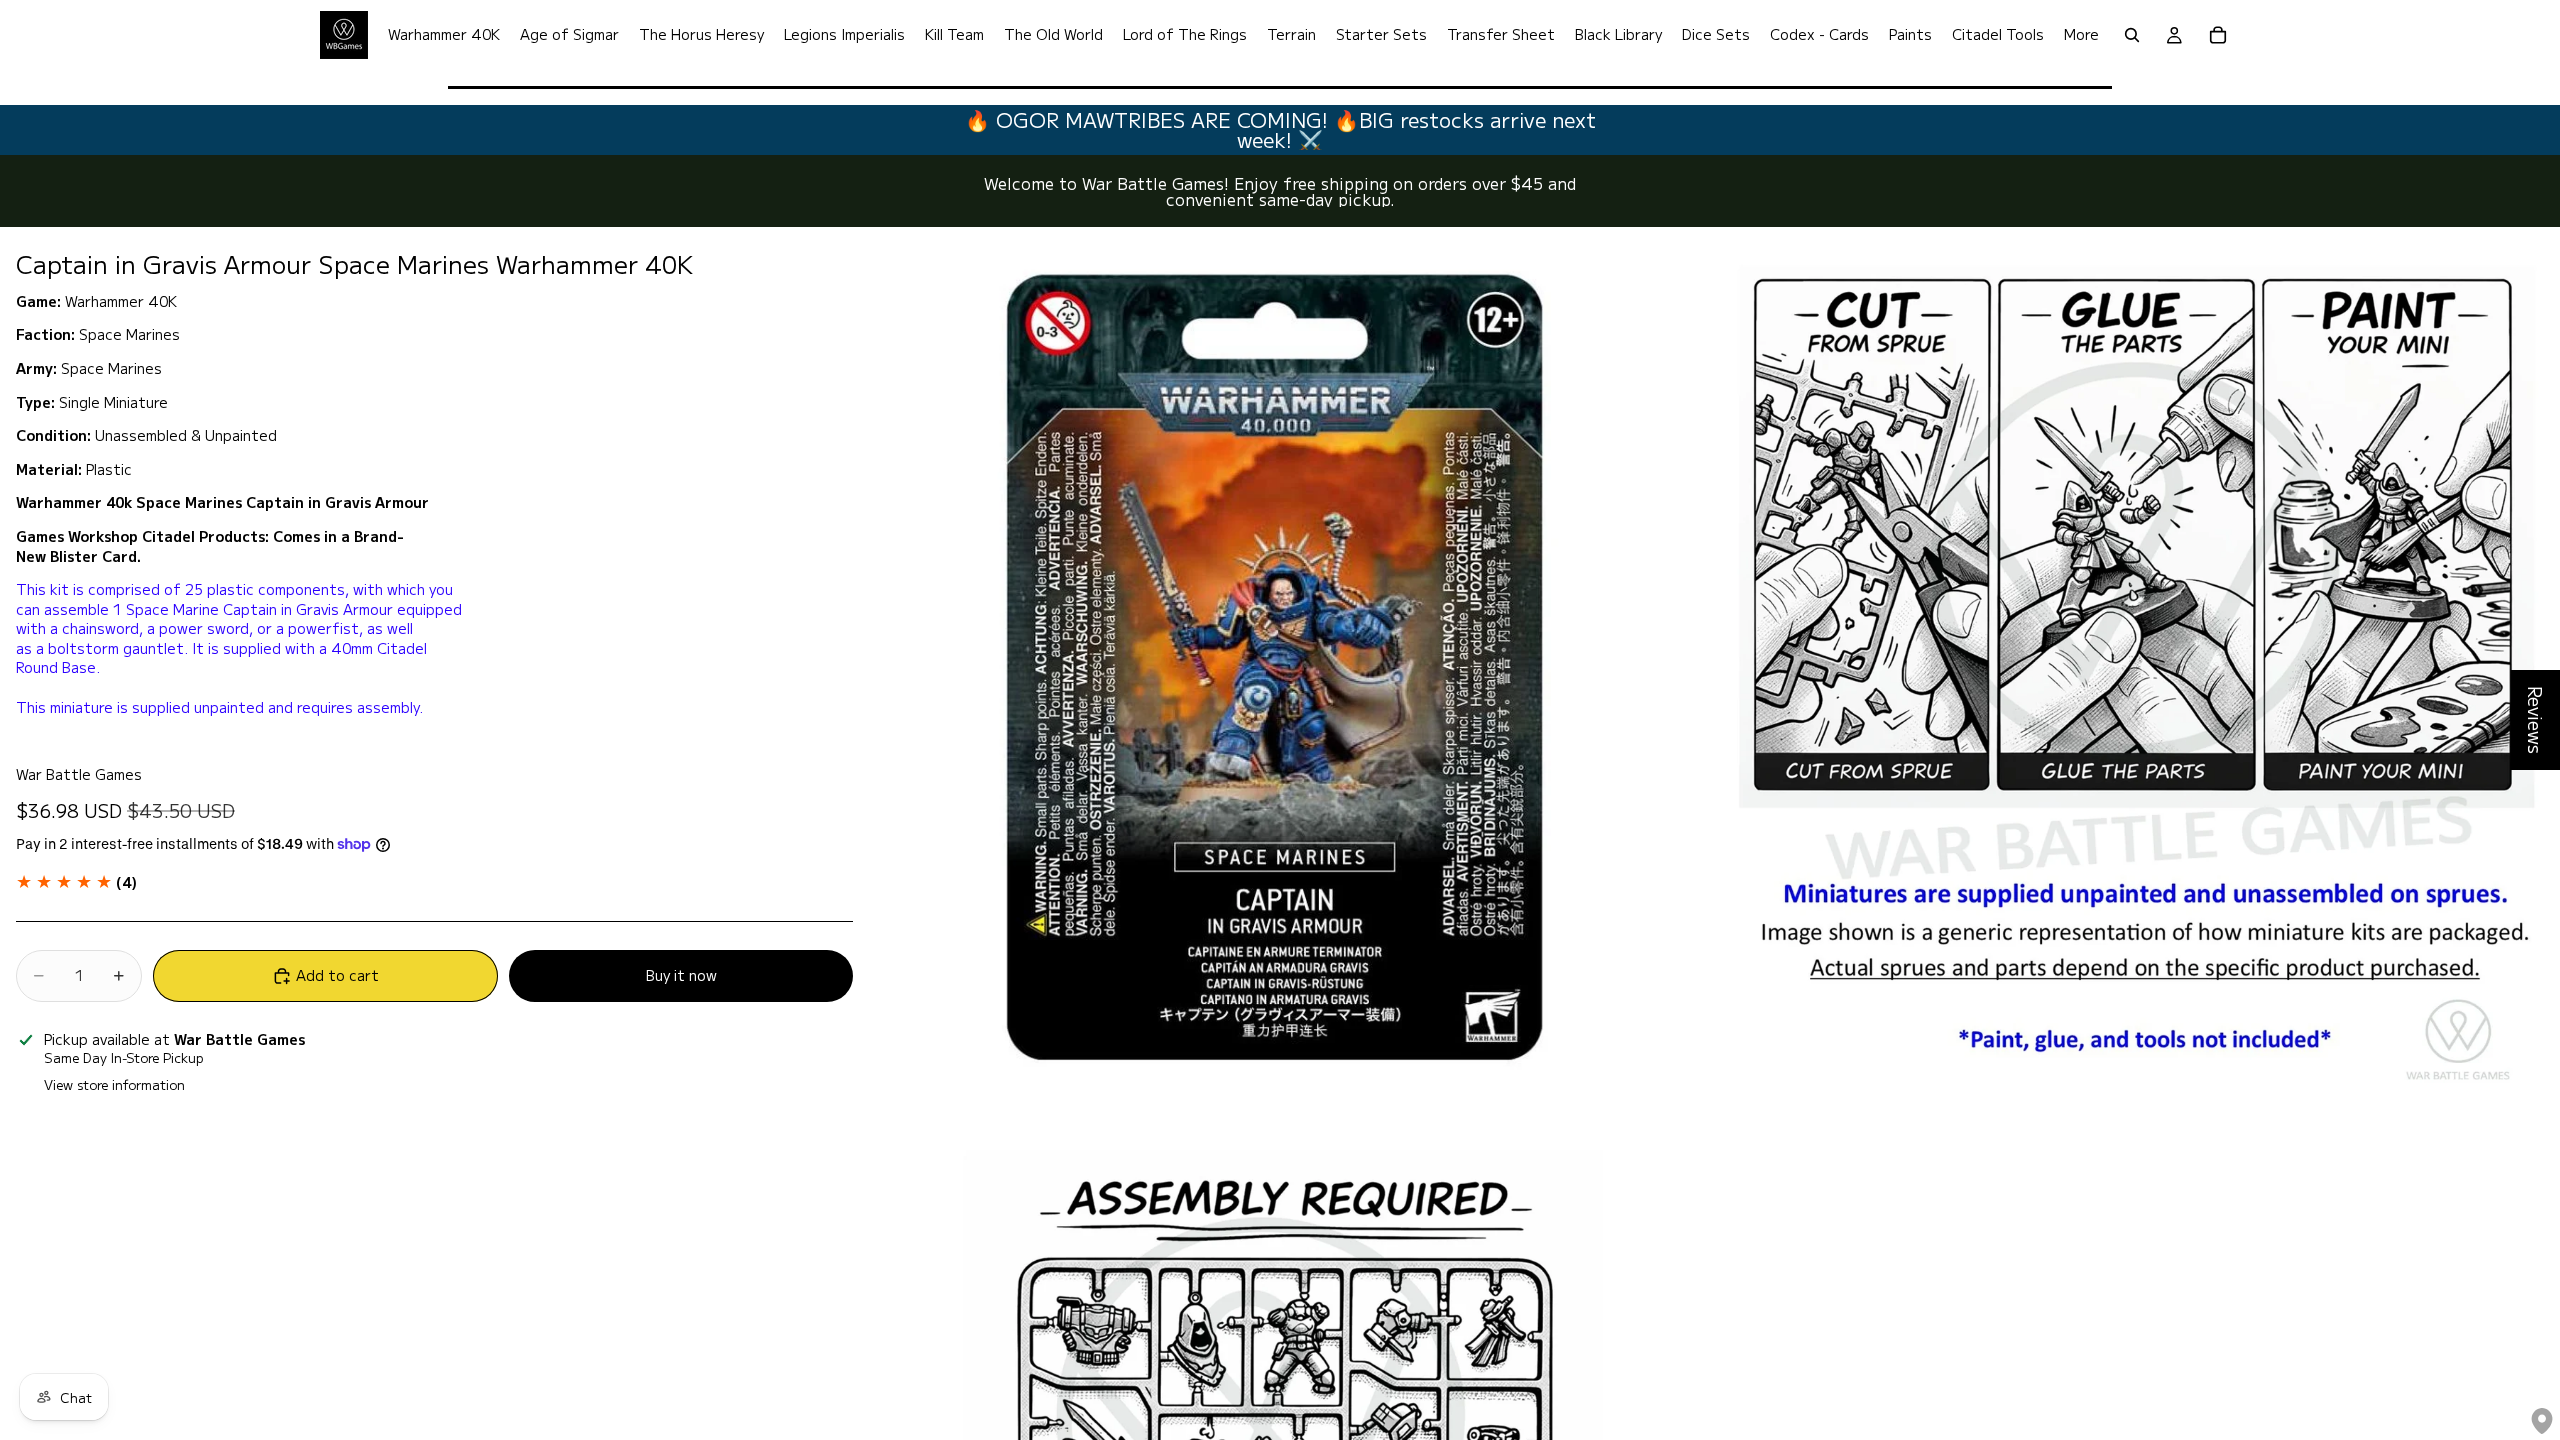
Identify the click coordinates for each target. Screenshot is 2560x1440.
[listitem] (2081, 35)
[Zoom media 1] (1279, 667)
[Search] (2132, 35)
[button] (76, 882)
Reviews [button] (2536, 720)
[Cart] (2218, 35)
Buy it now (681, 975)
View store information (114, 1084)
